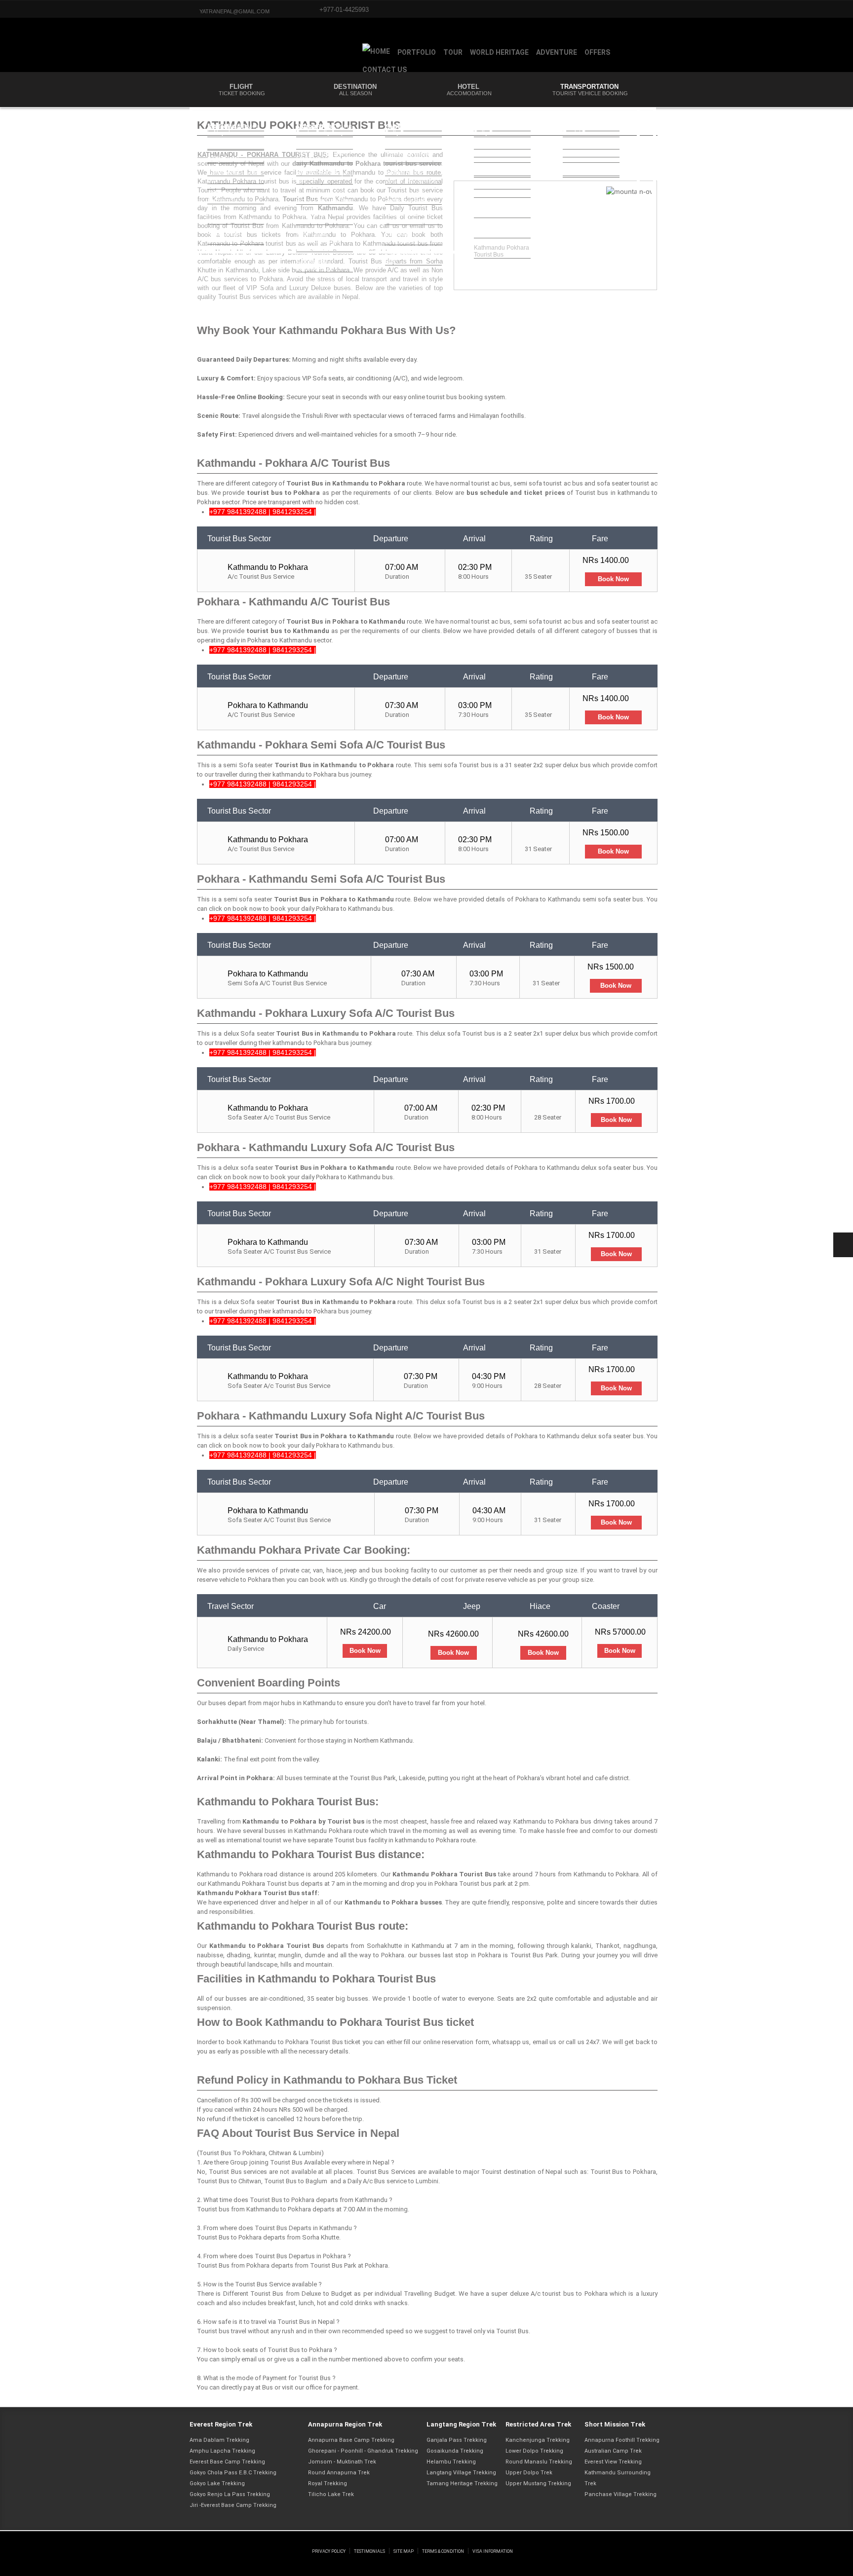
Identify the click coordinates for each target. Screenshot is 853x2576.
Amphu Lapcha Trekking (222, 2451)
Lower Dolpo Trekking (534, 2451)
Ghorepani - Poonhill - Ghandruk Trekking (363, 2451)
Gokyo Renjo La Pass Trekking (230, 2494)
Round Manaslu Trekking (539, 2462)
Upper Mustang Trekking (538, 2483)
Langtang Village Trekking (461, 2473)
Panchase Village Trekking (620, 2494)
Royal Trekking (328, 2483)
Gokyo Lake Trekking (217, 2483)
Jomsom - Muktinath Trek (342, 2462)
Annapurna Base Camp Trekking (351, 2440)
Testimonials (369, 2551)
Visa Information (493, 2551)
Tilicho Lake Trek (331, 2494)
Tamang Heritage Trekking (462, 2483)
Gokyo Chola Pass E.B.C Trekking (233, 2473)
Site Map (404, 2551)
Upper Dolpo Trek (529, 2473)
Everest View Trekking (613, 2462)
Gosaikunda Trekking (455, 2451)
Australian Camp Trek (613, 2451)
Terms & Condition (443, 2551)
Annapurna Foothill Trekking (622, 2440)
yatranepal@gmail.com (234, 11)
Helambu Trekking (451, 2462)
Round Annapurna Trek (339, 2473)
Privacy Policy (329, 2551)
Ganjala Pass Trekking (457, 2440)
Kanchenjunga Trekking (538, 2440)
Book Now (613, 579)
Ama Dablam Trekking (219, 2440)
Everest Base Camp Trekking (227, 2462)
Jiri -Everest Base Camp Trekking (233, 2505)
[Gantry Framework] (250, 2541)
